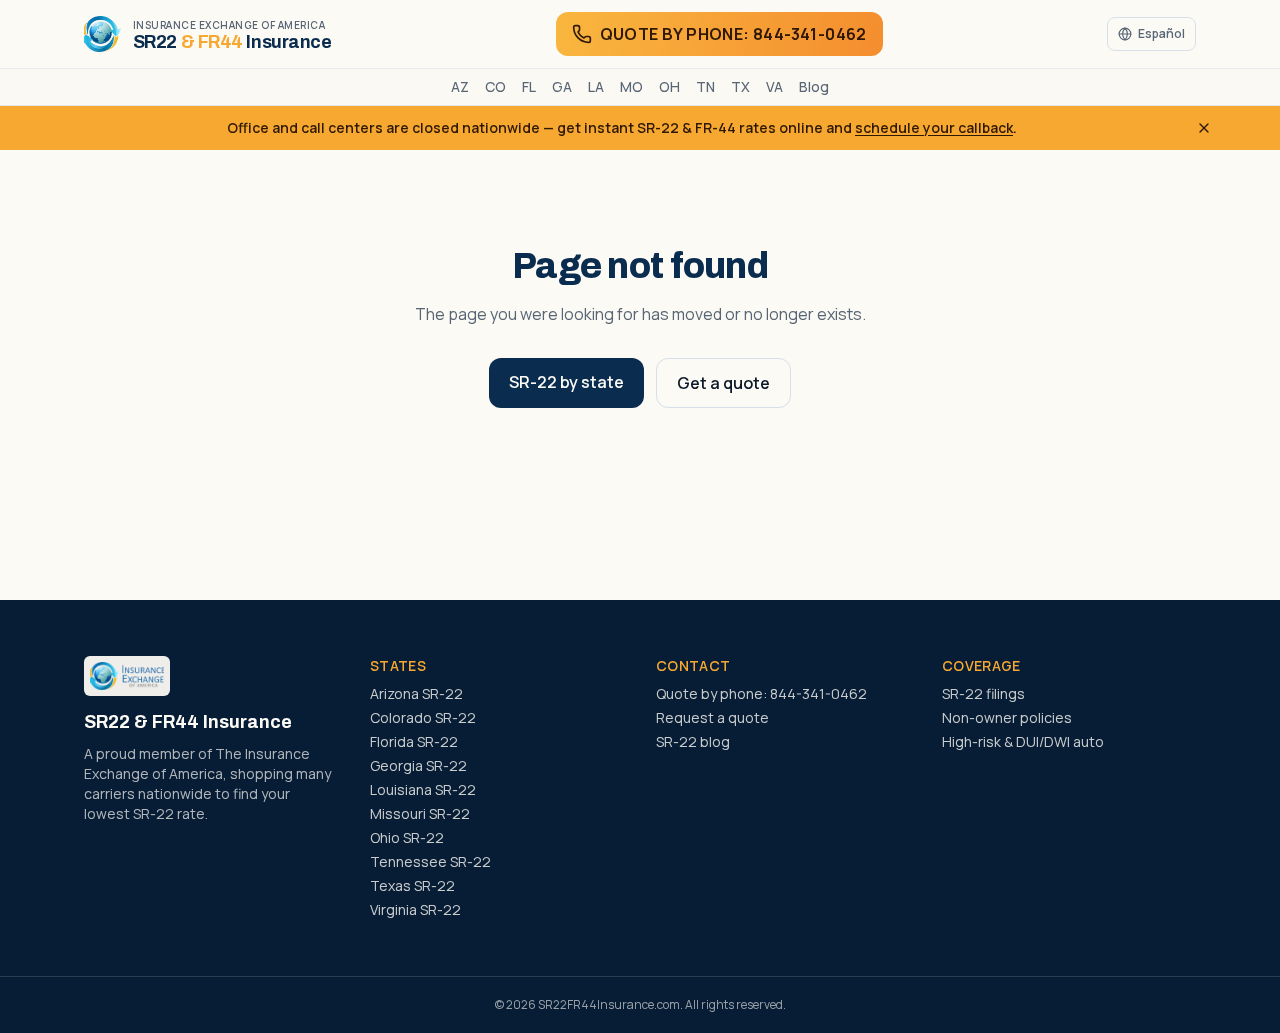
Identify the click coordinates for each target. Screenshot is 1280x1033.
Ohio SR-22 (407, 837)
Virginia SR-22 (415, 909)
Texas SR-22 (412, 885)
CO (495, 86)
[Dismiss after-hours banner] (1204, 128)
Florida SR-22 (414, 741)
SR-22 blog (693, 741)
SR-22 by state (566, 382)
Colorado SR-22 (423, 717)
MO (631, 86)
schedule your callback (934, 127)
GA (562, 86)
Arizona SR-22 (416, 693)
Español (1161, 33)
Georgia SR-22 (418, 765)
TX (740, 86)
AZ (460, 86)
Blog (814, 86)
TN (705, 86)
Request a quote (712, 717)
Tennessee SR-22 (430, 861)
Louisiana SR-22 (423, 789)
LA (596, 86)
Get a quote (723, 383)
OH (669, 86)
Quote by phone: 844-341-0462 (761, 693)
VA (774, 86)
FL (529, 86)
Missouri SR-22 (420, 813)
